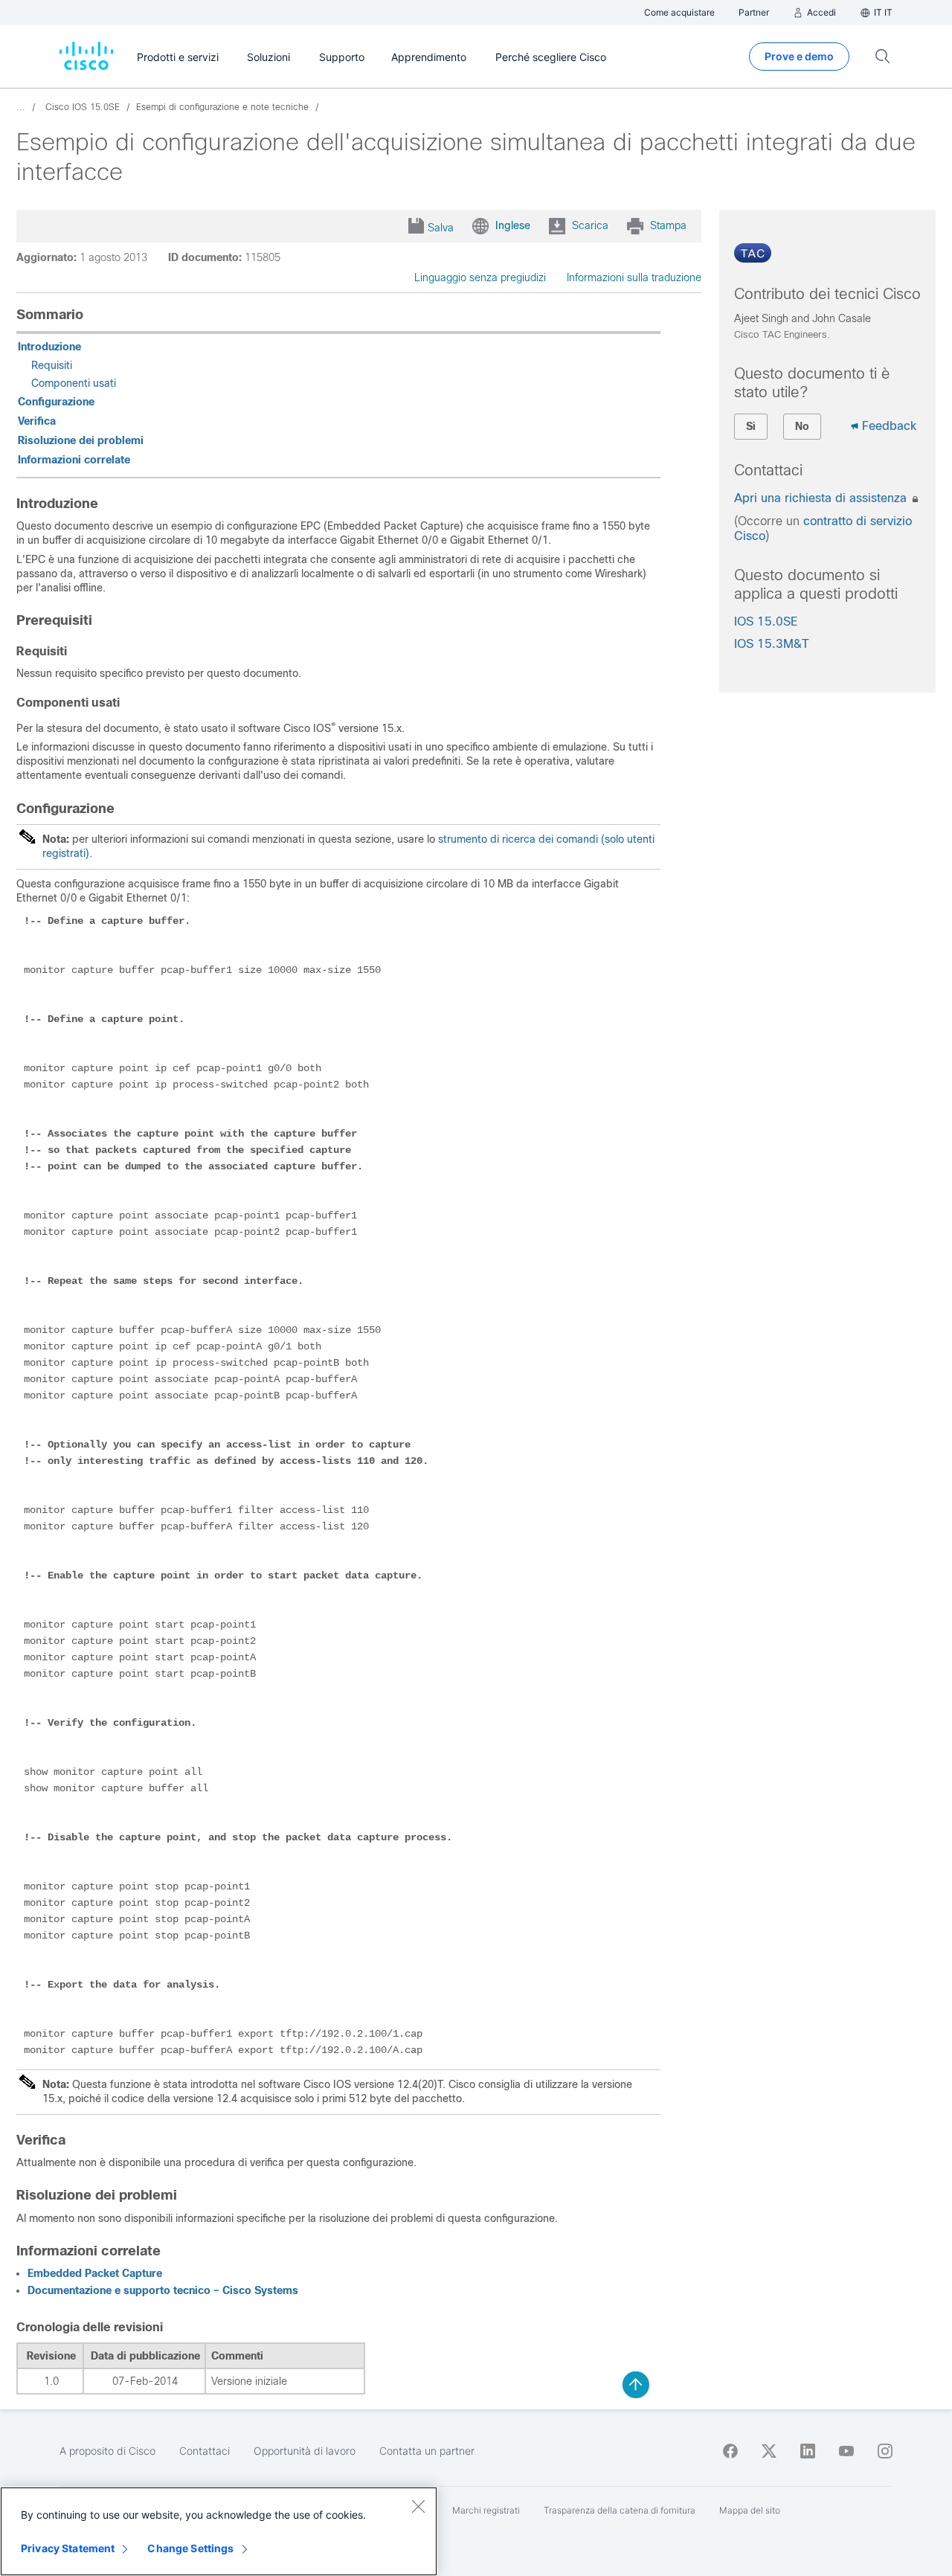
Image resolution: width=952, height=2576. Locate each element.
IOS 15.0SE (766, 621)
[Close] (418, 2506)
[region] (219, 2531)
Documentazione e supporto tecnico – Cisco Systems (163, 2290)
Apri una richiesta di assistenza (822, 498)
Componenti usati (74, 383)
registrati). (67, 853)
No (802, 426)
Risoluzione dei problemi (81, 440)
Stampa (668, 225)
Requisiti (52, 365)
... (21, 107)
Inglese (513, 225)
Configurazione (56, 402)
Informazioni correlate (74, 460)
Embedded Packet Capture (95, 2273)
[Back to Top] (636, 2385)
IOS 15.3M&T (772, 644)
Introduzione (49, 347)
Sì (751, 426)
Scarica (590, 225)
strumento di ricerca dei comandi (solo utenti (546, 839)
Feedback (889, 426)
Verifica (37, 421)
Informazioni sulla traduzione (634, 277)
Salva (441, 228)
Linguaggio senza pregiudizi (480, 277)
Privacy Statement (68, 2548)
